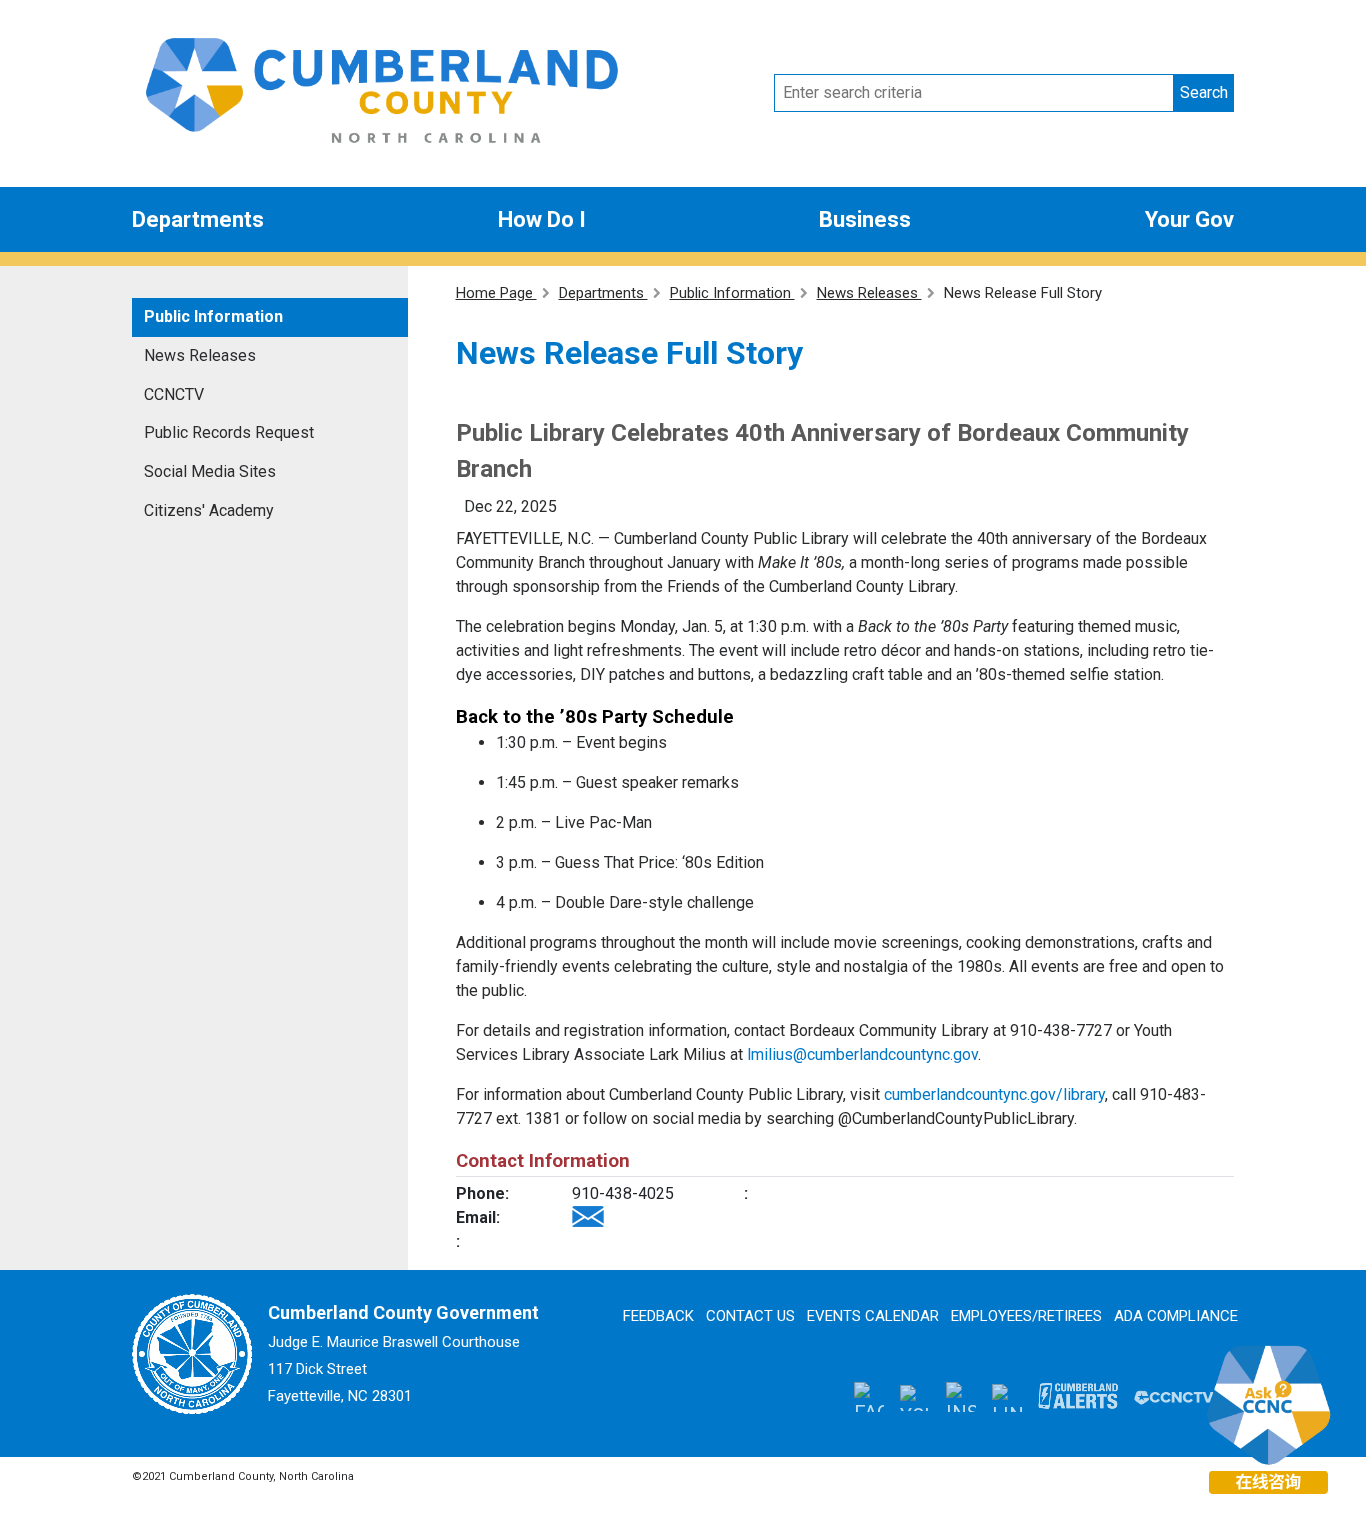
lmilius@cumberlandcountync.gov (862, 1054)
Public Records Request (229, 432)
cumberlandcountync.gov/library (994, 1094)
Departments (198, 219)
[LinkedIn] (1007, 1396)
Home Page (496, 293)
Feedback (658, 1316)
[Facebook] (869, 1397)
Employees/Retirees (1026, 1316)
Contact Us (750, 1316)
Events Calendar (873, 1316)
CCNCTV (174, 394)
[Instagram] (961, 1397)
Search (1204, 92)
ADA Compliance (1176, 1316)
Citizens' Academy (209, 510)
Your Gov (1189, 219)
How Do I (542, 219)
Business (865, 219)
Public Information (213, 316)
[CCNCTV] (1174, 1396)
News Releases (200, 355)
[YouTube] (915, 1396)
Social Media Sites (210, 471)
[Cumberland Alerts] (1078, 1396)
